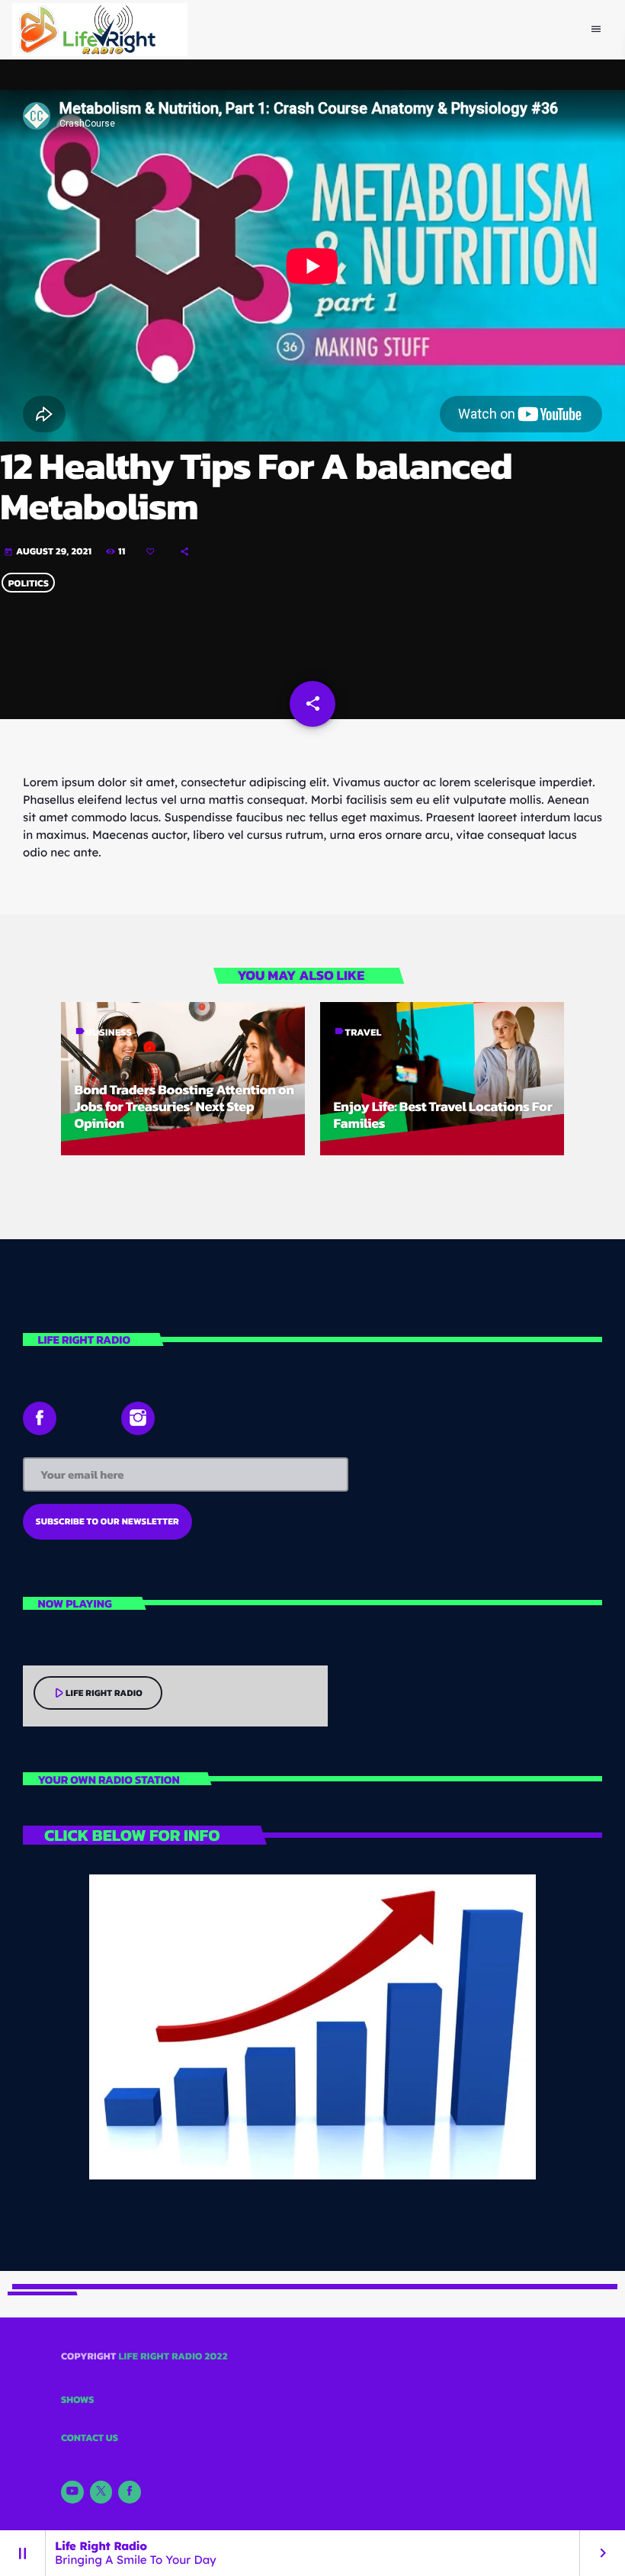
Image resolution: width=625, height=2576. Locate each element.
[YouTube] (72, 2492)
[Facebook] (130, 2492)
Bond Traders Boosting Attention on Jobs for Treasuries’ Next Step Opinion (184, 1107)
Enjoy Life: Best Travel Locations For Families (443, 1115)
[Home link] (100, 30)
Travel (364, 1033)
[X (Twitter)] (101, 2492)
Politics (29, 583)
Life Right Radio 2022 (173, 2357)
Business (109, 1033)
